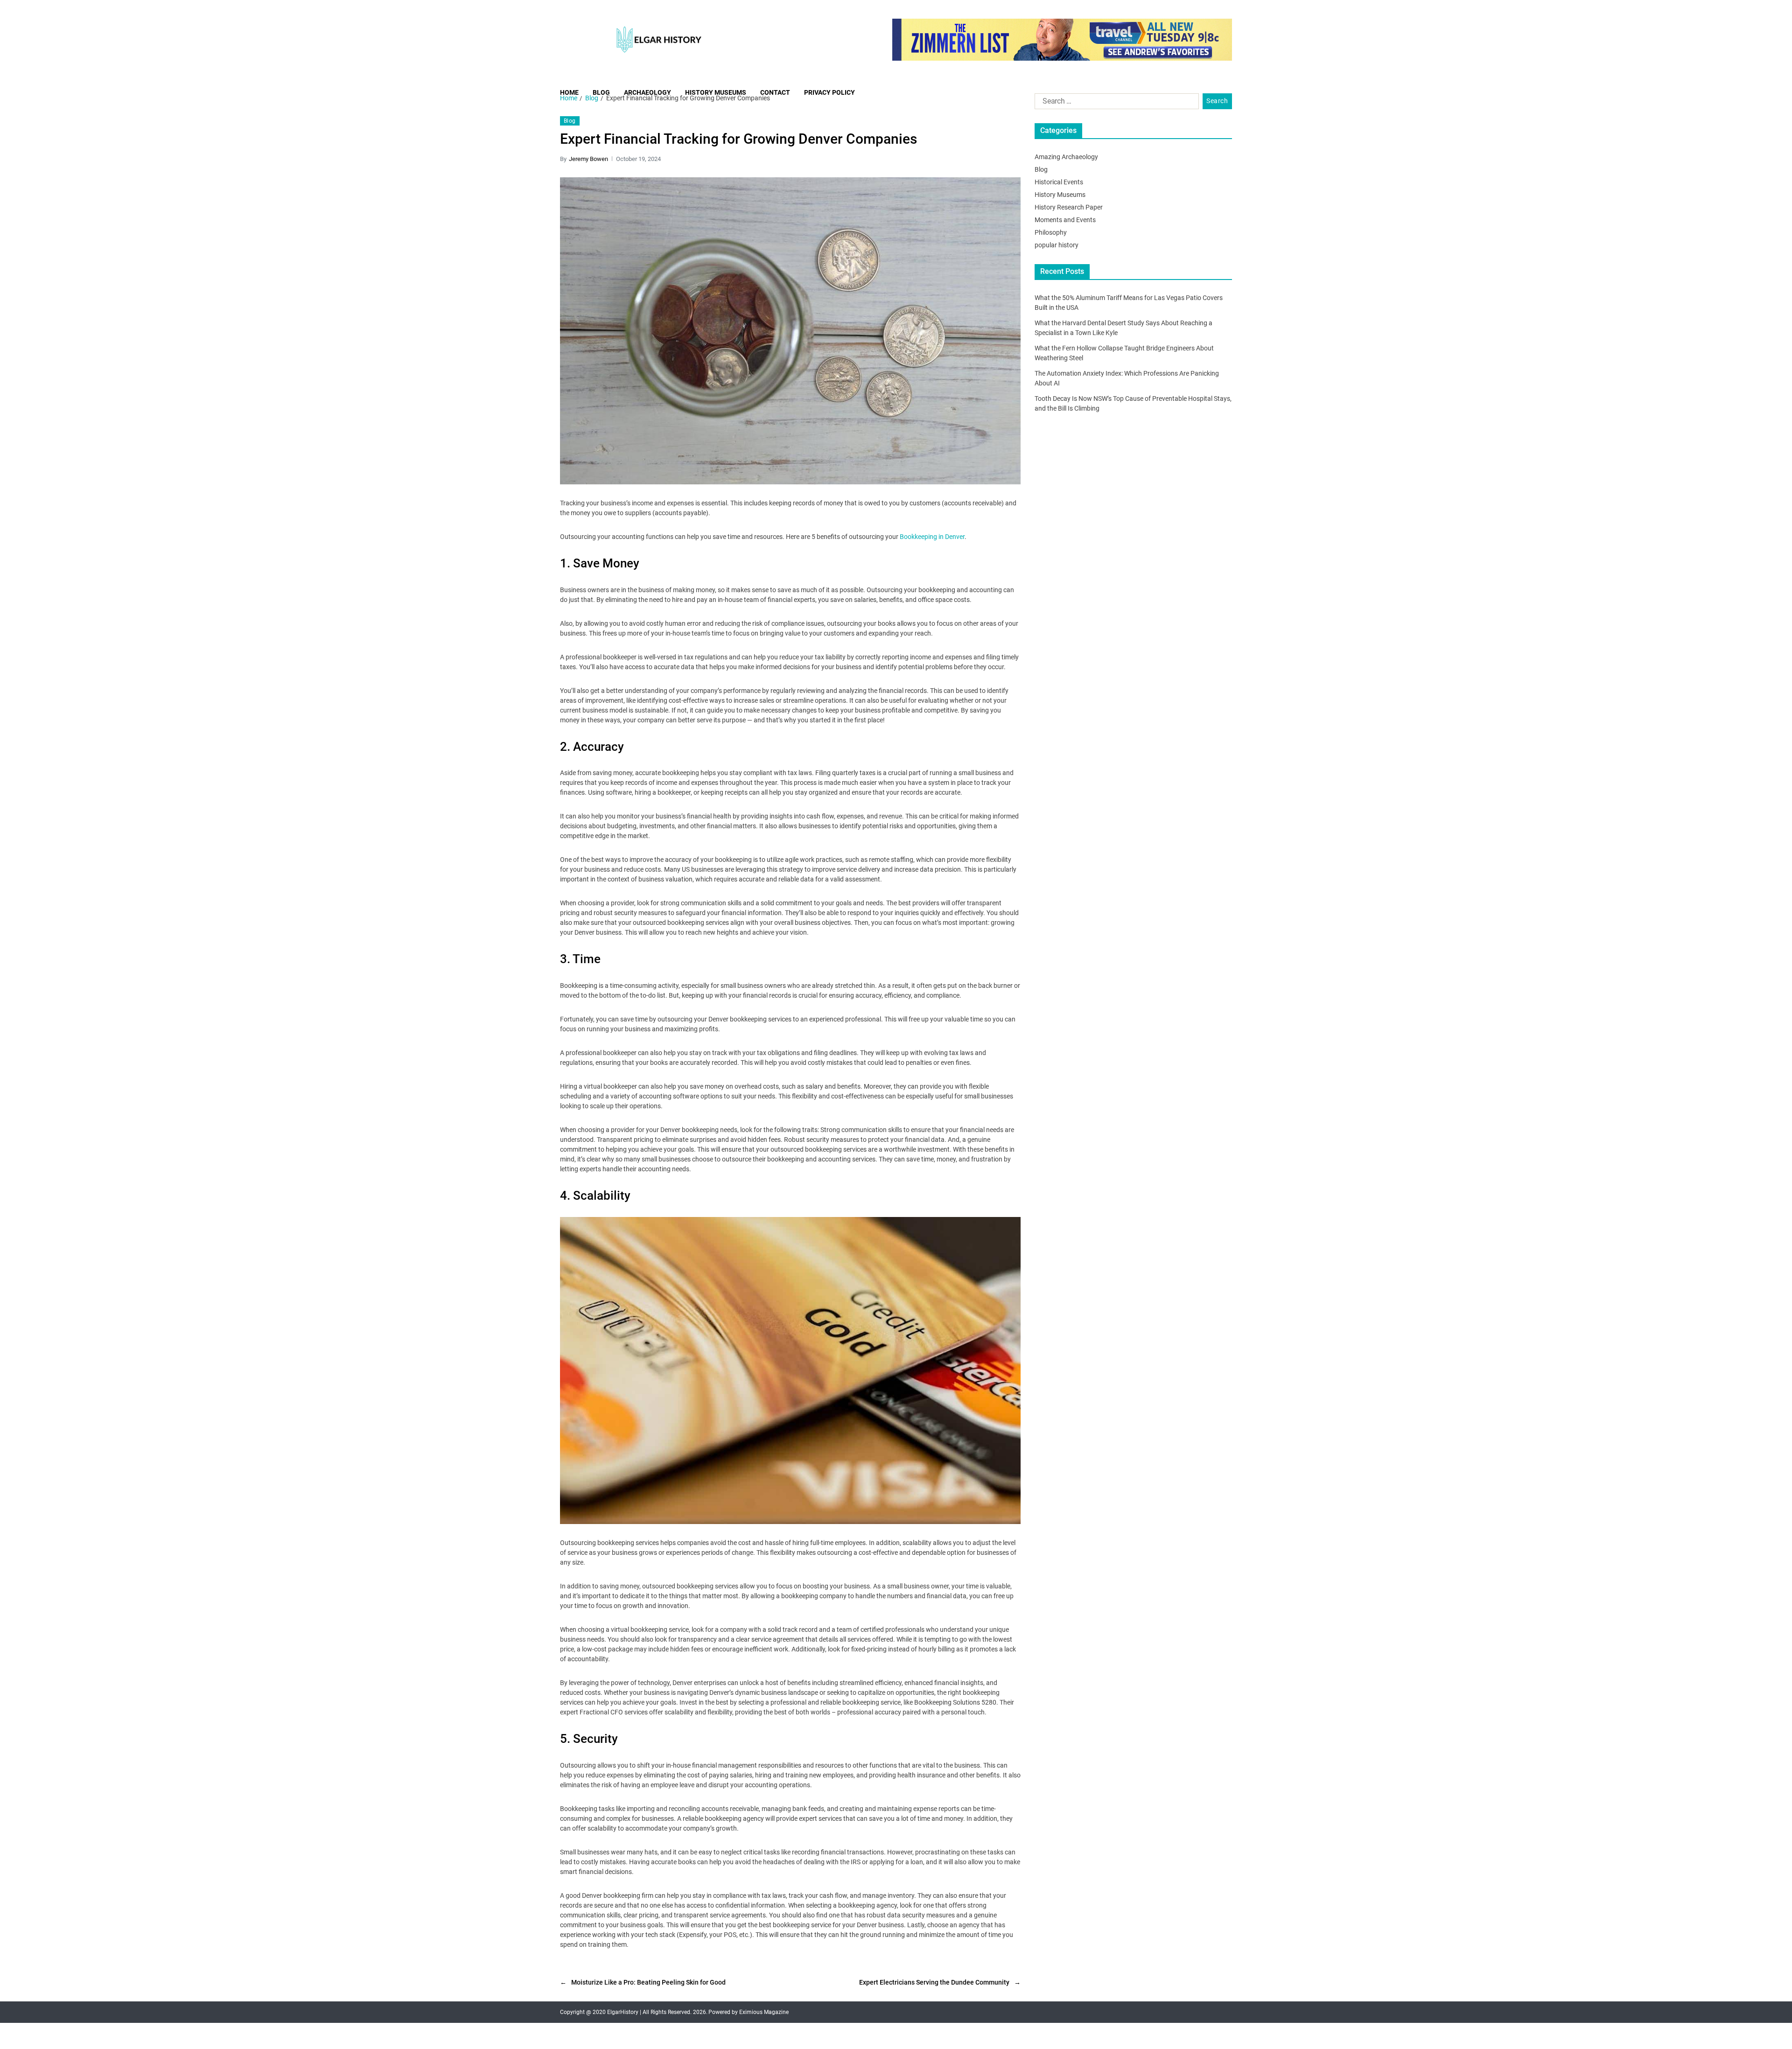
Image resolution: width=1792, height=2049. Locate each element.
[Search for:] (1115, 103)
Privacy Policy (829, 92)
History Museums (716, 92)
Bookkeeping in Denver (932, 537)
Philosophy (1051, 232)
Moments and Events (1065, 220)
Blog (601, 92)
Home (569, 92)
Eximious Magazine (764, 2012)
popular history (1057, 245)
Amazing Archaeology (1066, 157)
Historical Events (1059, 182)
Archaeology (647, 92)
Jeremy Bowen (588, 159)
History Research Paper (1069, 207)
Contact (775, 92)
